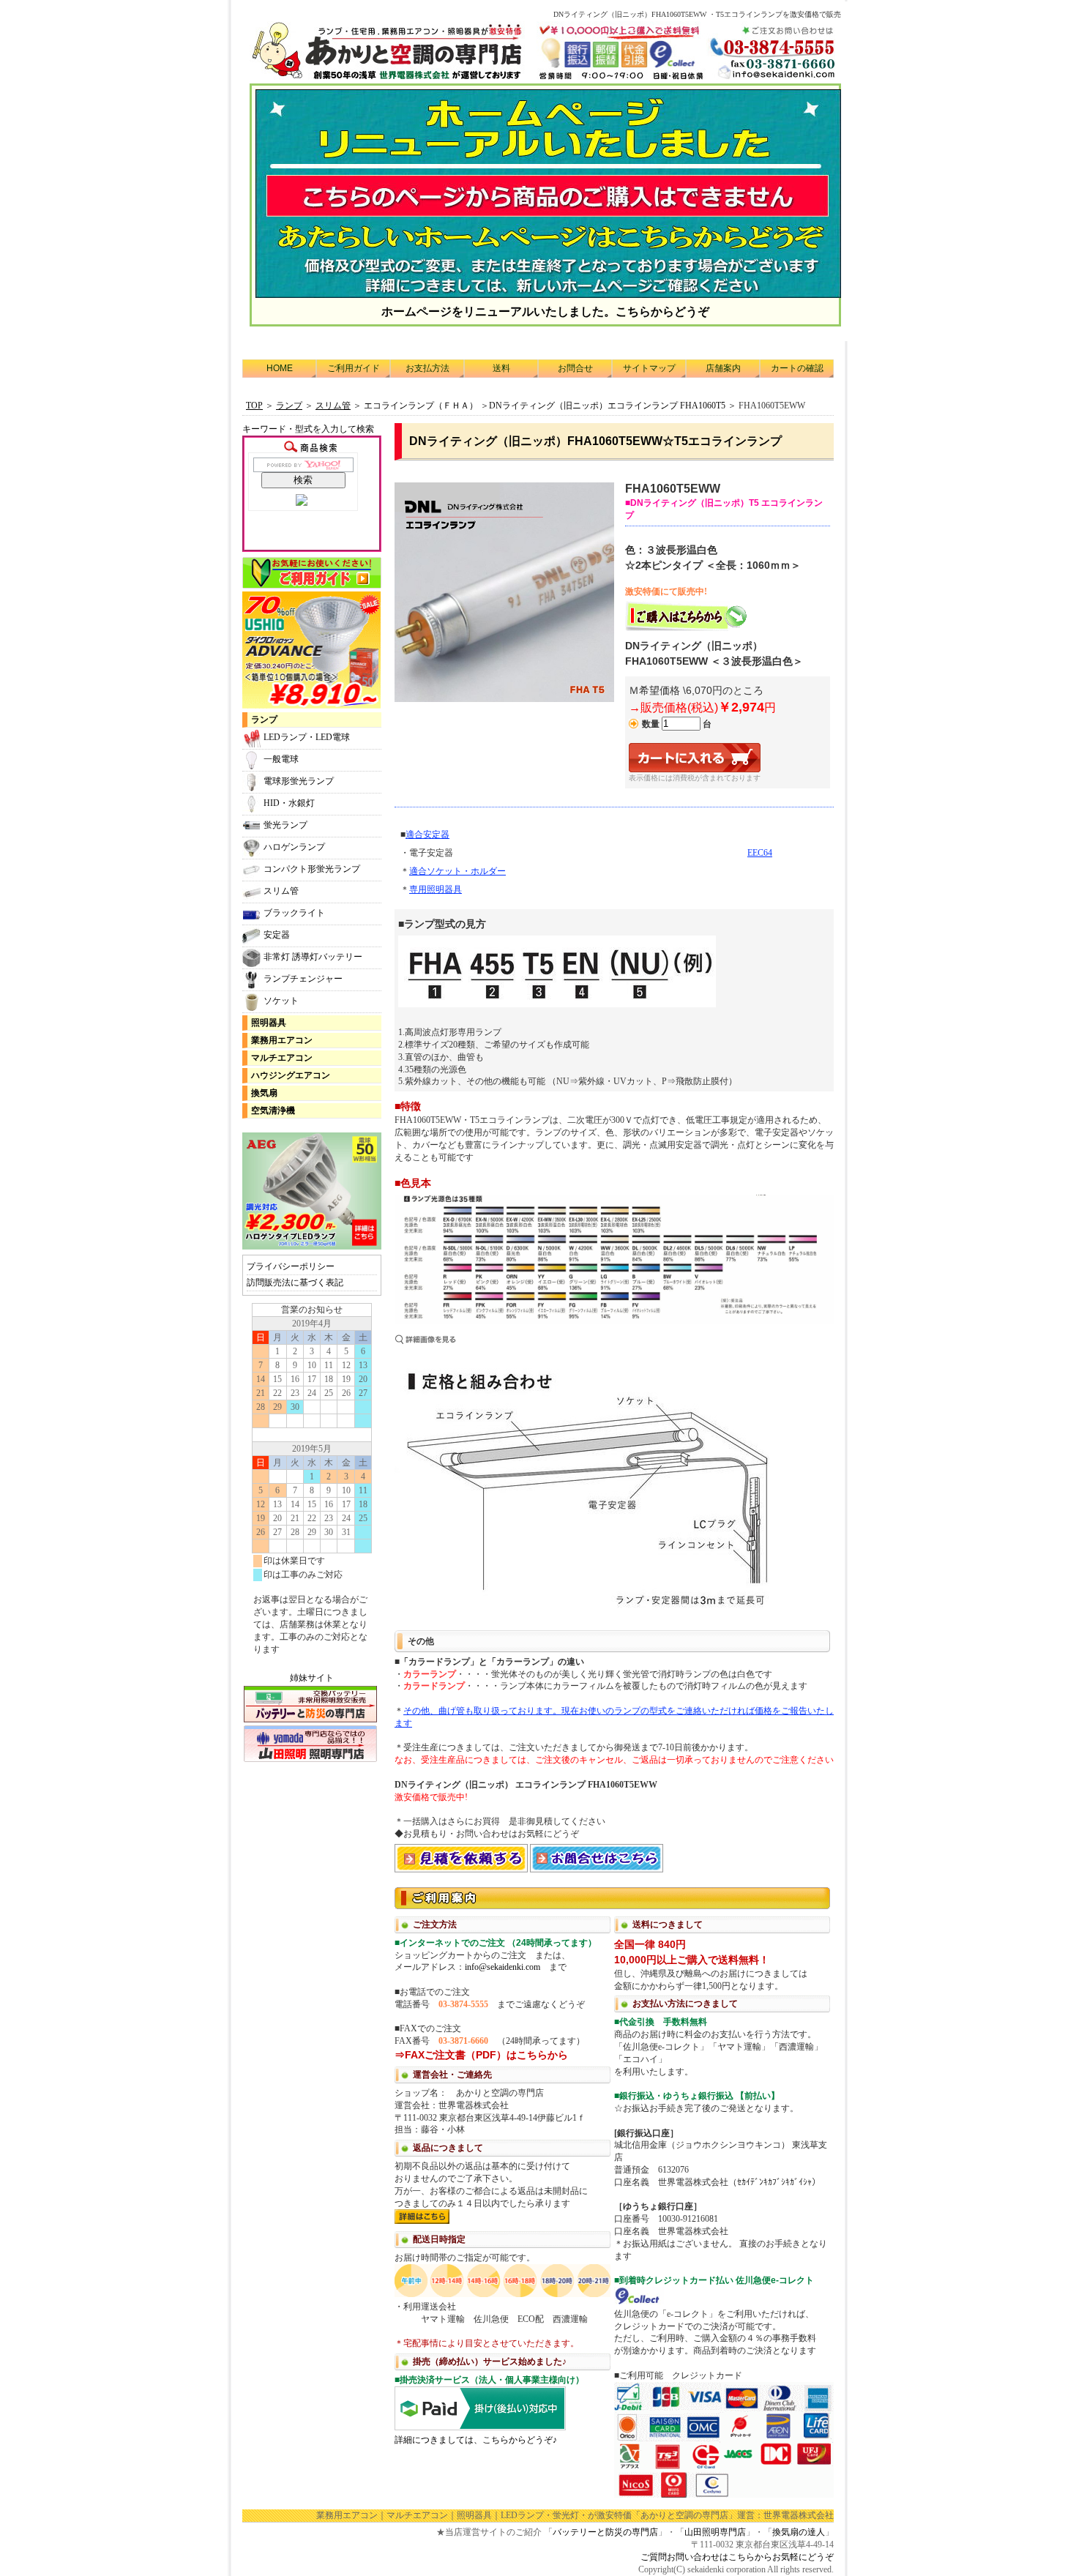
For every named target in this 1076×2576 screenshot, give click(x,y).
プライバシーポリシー (291, 1266)
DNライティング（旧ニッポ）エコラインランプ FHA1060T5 (607, 406)
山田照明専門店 (715, 2532)
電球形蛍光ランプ (299, 781)
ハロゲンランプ (294, 847)
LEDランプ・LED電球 (307, 737)
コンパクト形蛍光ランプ (312, 869)
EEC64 (760, 853)
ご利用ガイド (354, 368)
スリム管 (281, 891)
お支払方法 (427, 368)
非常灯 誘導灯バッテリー (313, 957)
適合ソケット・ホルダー (457, 871)
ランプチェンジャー (303, 979)
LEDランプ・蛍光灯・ (544, 2515)
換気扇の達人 (799, 2532)
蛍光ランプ (285, 825)
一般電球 (281, 759)
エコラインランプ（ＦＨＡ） (421, 406)
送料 (501, 368)
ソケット (281, 1001)
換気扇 (264, 1093)
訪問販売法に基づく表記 (295, 1283)
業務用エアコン (282, 1040)
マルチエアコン (282, 1058)
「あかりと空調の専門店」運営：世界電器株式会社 (733, 2515)
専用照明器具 (436, 889)
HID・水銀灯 (289, 803)
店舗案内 (723, 368)
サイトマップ (649, 368)
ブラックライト (294, 913)
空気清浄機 (273, 1110)
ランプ (264, 720)
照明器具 (269, 1023)
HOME (280, 368)
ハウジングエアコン (291, 1075)
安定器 (277, 935)
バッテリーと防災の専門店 (605, 2532)
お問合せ (575, 368)
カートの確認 (797, 368)
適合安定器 (427, 835)
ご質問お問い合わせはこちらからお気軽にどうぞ (737, 2557)
